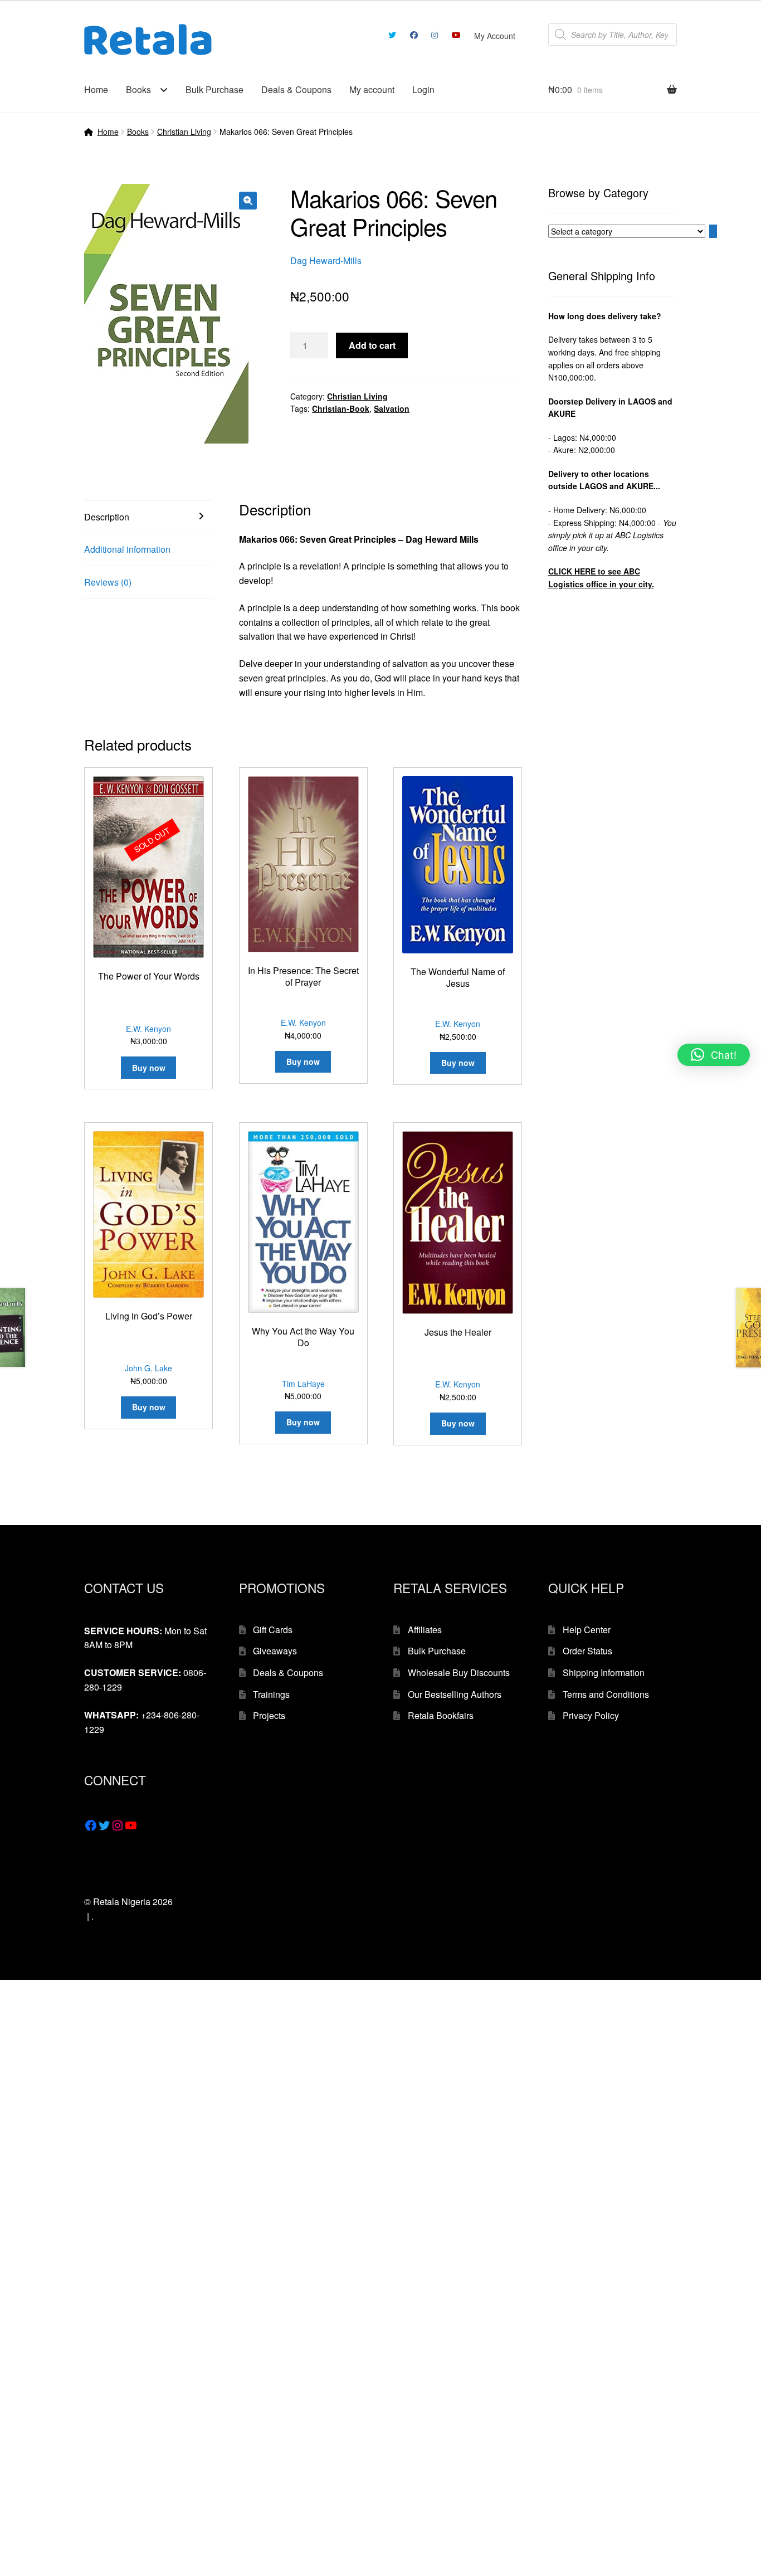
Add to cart (372, 345)
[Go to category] (713, 231)
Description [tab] (107, 517)
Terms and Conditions (606, 1694)
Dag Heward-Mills (326, 260)
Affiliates (425, 1630)
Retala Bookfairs (441, 1715)
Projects (269, 1715)
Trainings (271, 1694)
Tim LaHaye (303, 1384)
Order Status (587, 1651)
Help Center (587, 1630)
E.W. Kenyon (148, 1029)
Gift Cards (273, 1630)
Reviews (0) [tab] (108, 582)
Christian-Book (341, 408)
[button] (248, 201)
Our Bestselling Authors (455, 1694)
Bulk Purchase (214, 89)
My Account (495, 36)
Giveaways (275, 1651)
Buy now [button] (303, 1061)
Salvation (392, 408)
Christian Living (184, 132)
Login (423, 89)
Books (138, 89)
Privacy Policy (591, 1715)
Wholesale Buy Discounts (459, 1672)
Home (96, 89)
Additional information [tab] (127, 549)
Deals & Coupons (296, 89)
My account (372, 89)
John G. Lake (148, 1368)
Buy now (149, 1068)
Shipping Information (604, 1672)
